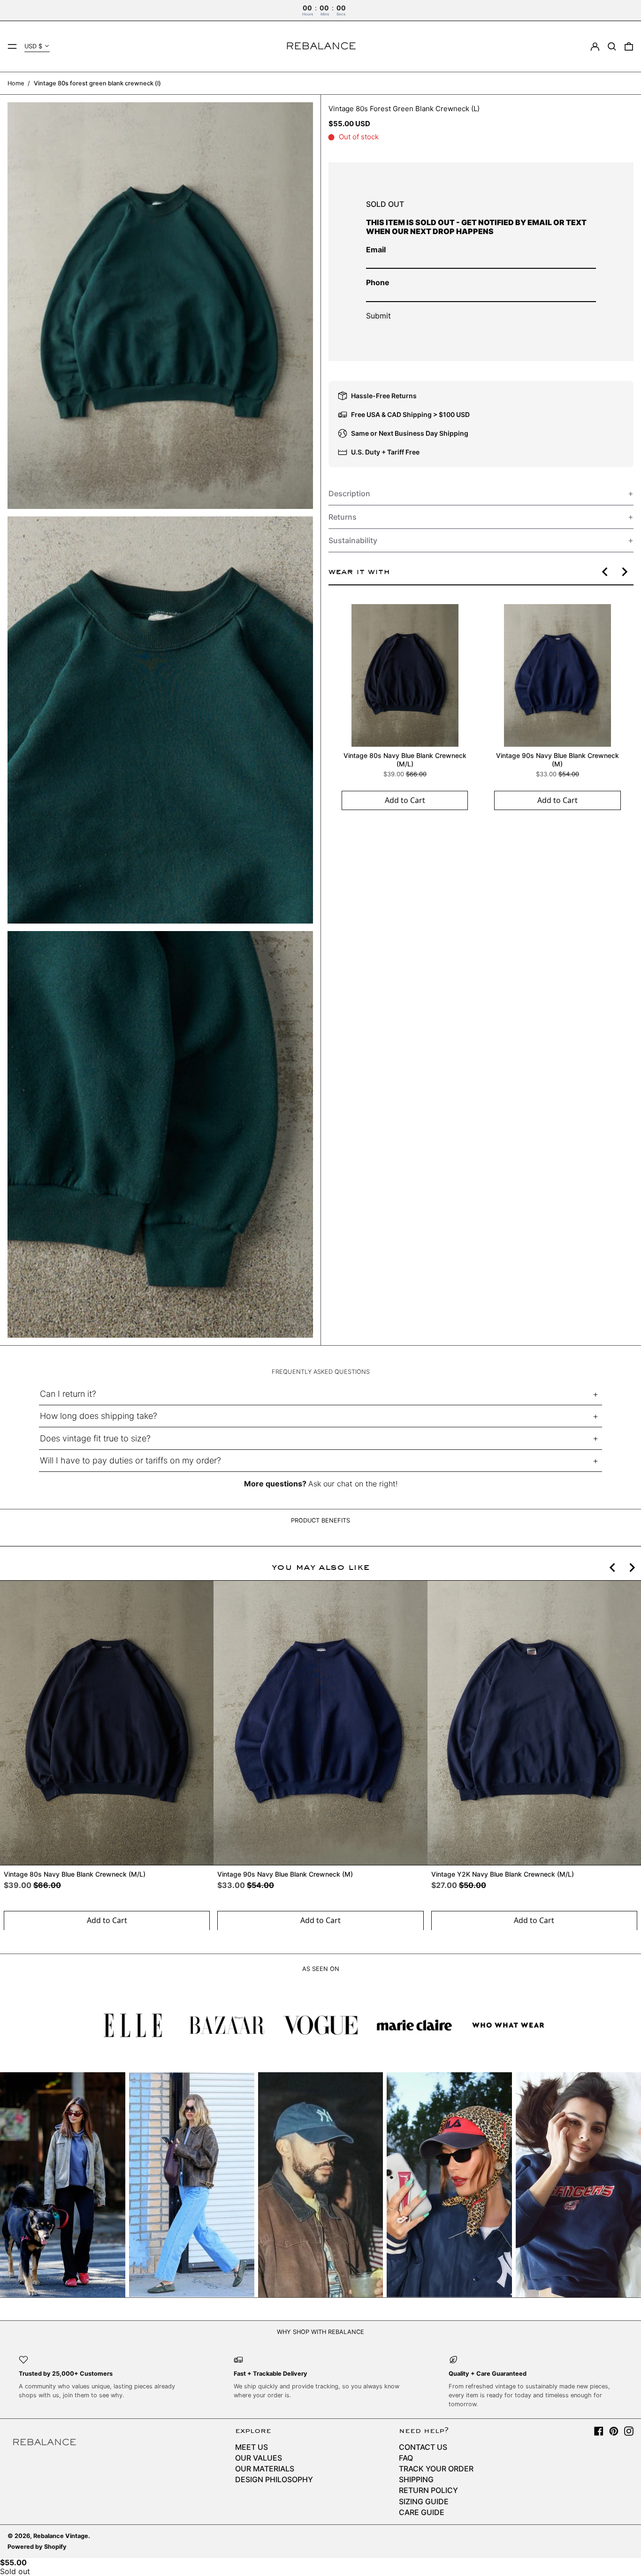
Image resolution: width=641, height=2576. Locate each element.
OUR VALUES (259, 2458)
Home (16, 83)
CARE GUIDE (422, 2512)
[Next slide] (624, 572)
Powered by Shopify (37, 2547)
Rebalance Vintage (61, 2536)
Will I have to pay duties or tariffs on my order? (130, 1460)
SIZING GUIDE (424, 2501)
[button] (612, 46)
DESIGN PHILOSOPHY (274, 2479)
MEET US (252, 2447)
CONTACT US (423, 2447)
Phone (378, 283)
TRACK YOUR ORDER (436, 2469)
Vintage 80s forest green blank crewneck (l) (97, 83)
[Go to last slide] (605, 572)
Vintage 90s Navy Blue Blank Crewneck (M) (557, 760)
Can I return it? (68, 1394)
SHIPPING (416, 2479)
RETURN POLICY (428, 2490)
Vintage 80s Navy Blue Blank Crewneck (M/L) (404, 760)
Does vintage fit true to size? (95, 1438)
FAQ (406, 2458)
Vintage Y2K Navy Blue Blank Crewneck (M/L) (503, 1874)
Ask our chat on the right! (353, 1484)
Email (376, 250)
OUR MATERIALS (265, 2469)
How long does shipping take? (99, 1416)
